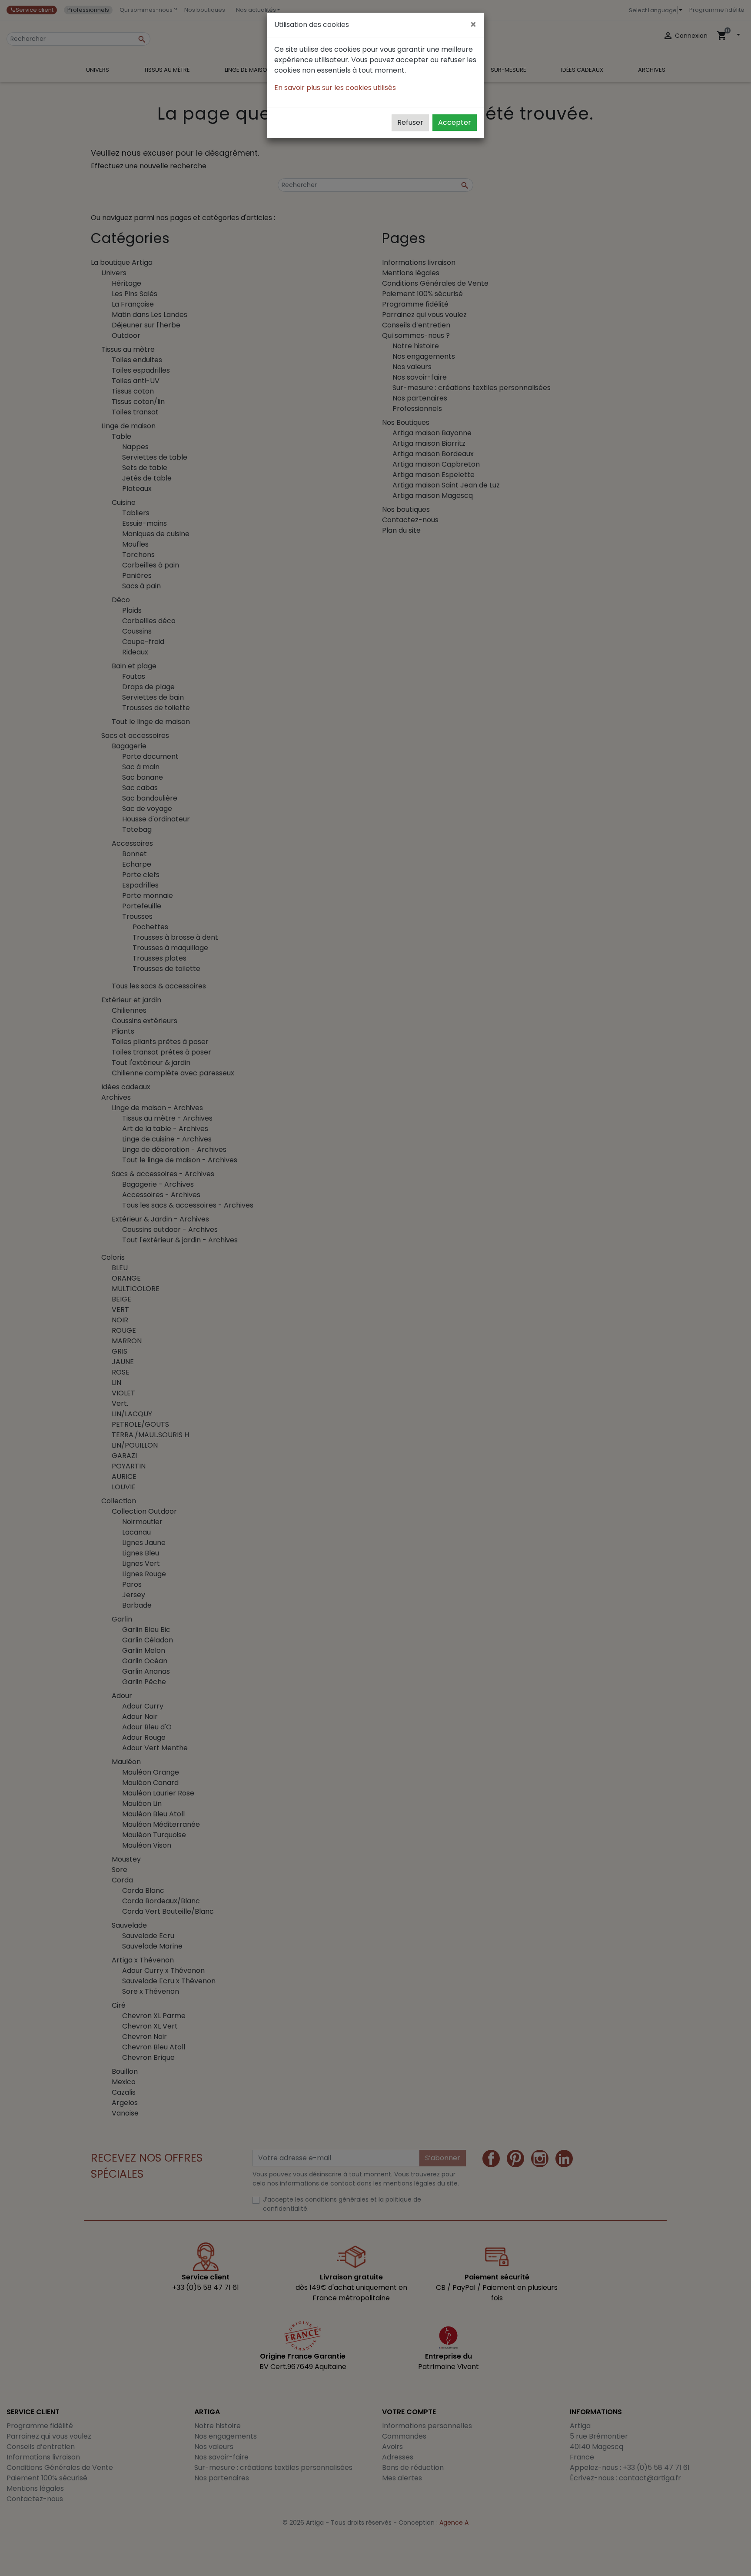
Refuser (410, 122)
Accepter (455, 122)
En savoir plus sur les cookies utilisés (335, 88)
